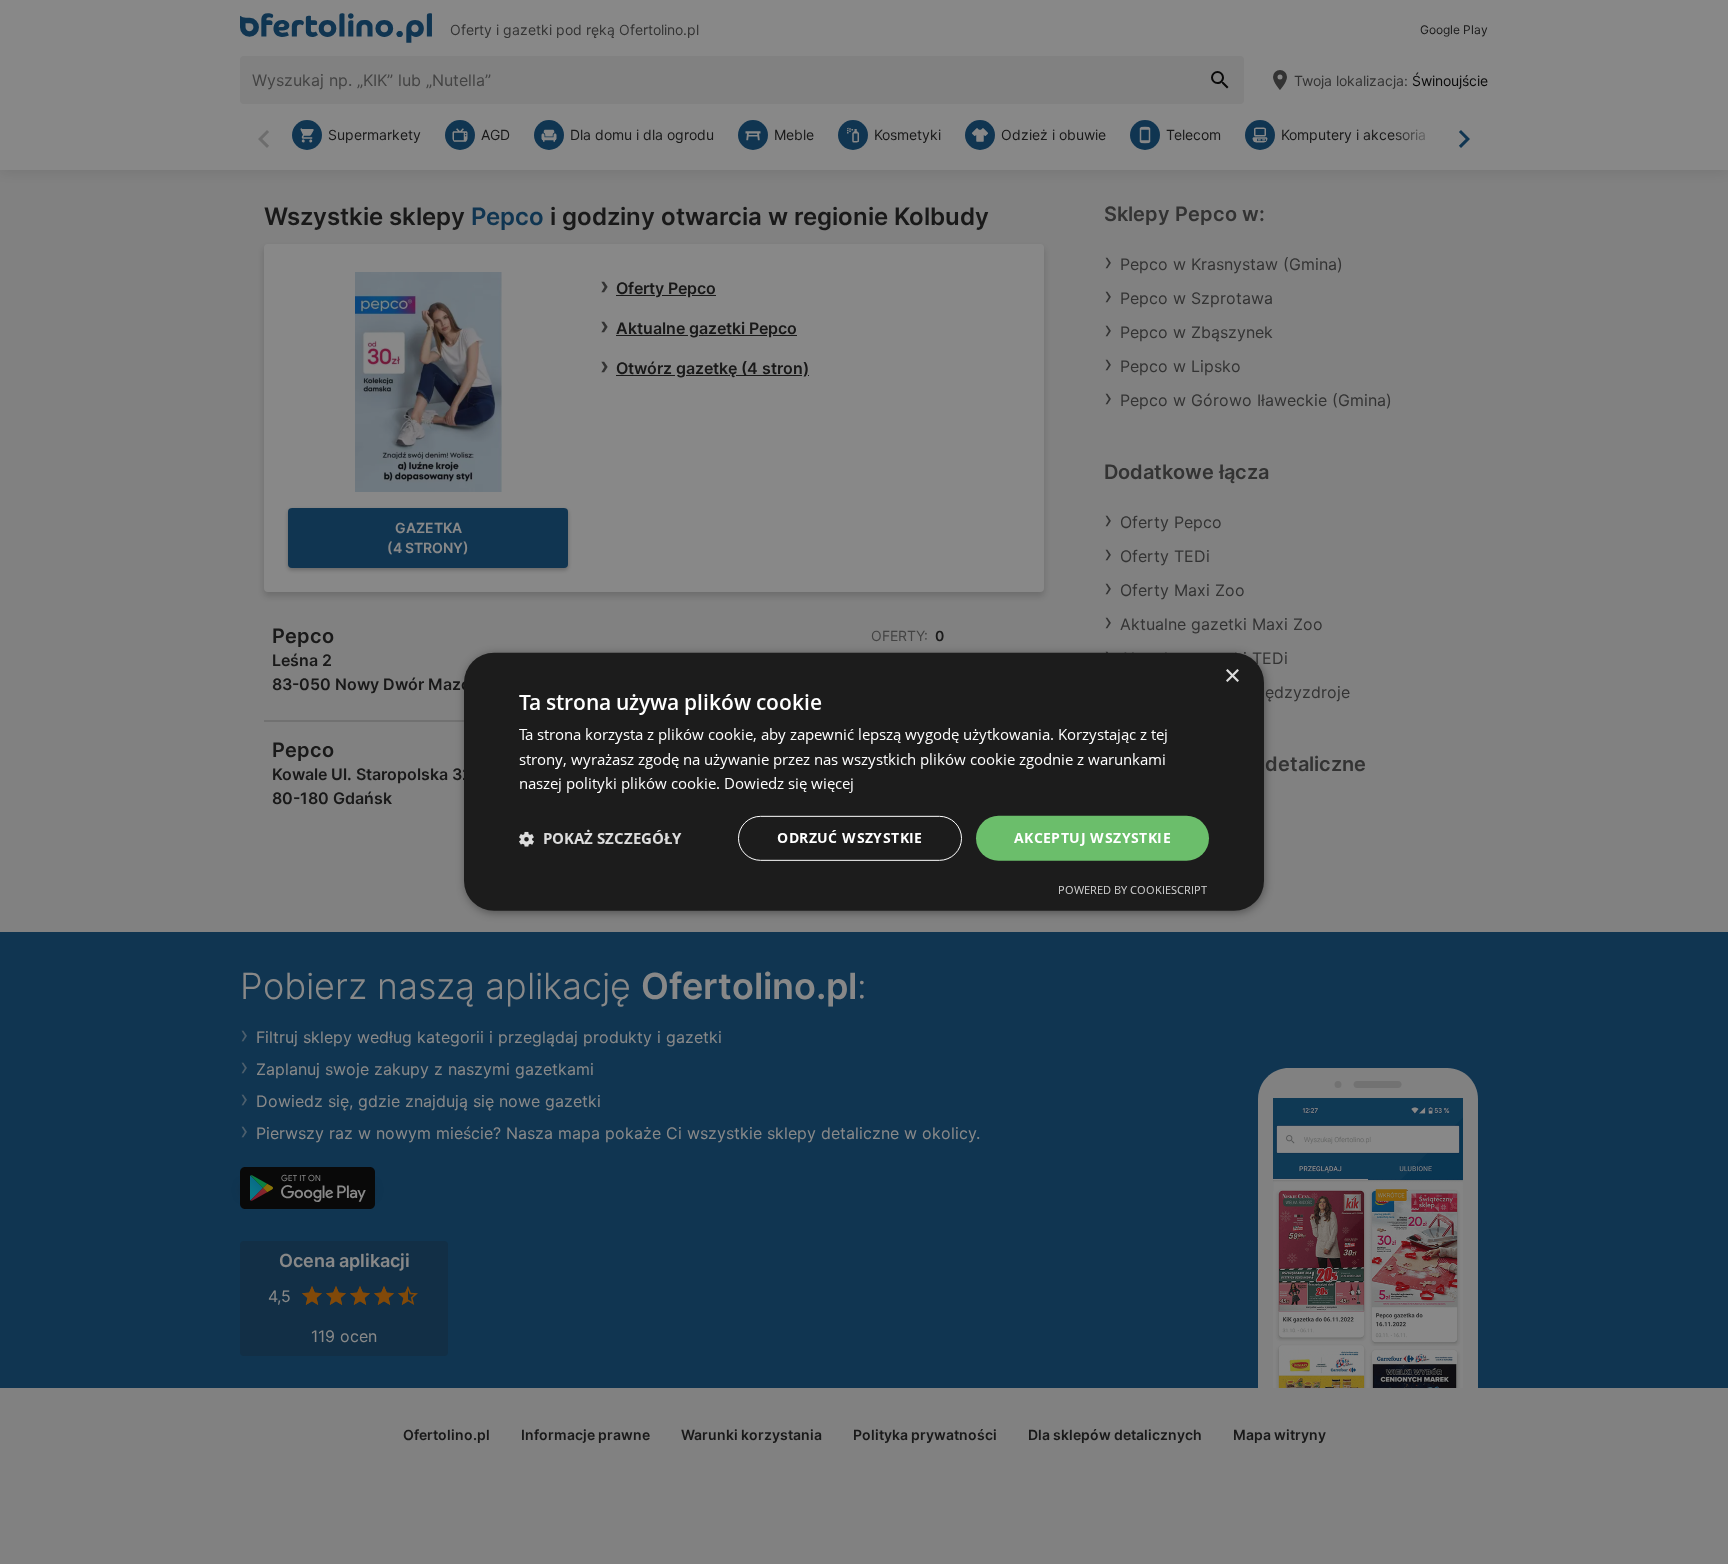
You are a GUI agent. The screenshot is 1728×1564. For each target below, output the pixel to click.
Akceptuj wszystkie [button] (1092, 837)
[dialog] (864, 782)
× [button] (1231, 676)
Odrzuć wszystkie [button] (849, 837)
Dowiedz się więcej (789, 784)
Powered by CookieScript (1132, 889)
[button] (600, 839)
